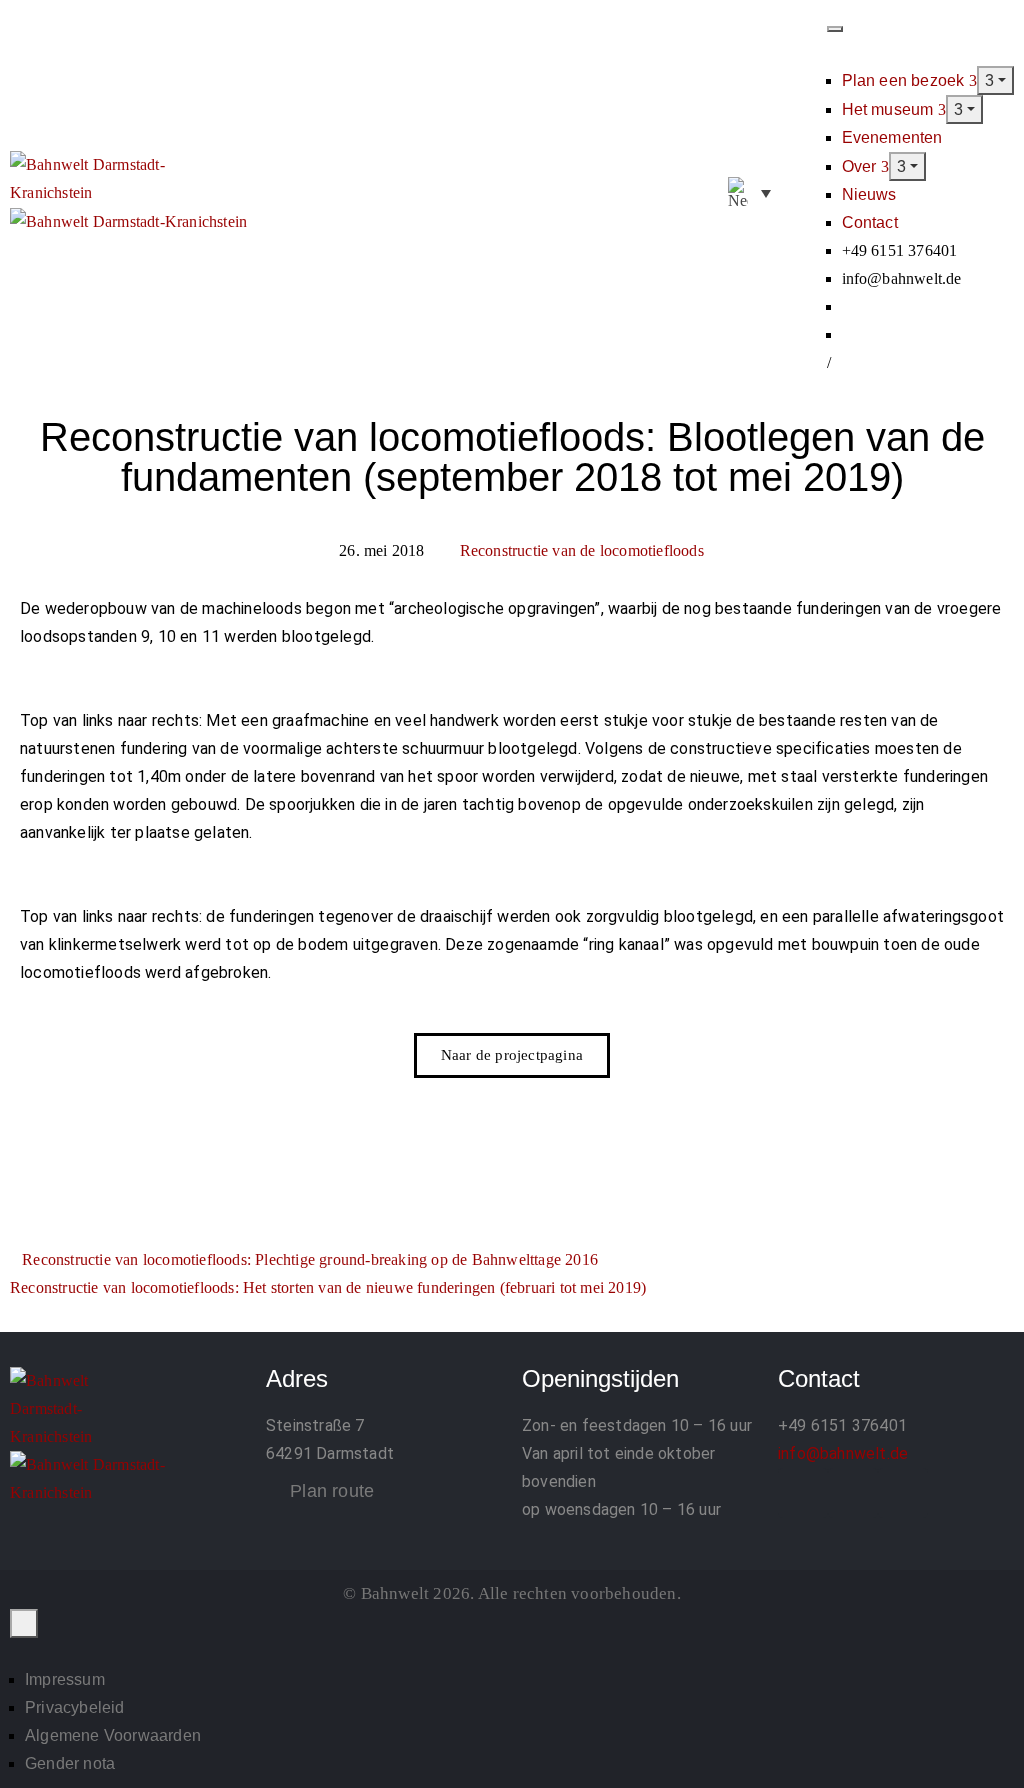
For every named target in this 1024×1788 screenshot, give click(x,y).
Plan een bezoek (905, 80)
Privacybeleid (75, 1707)
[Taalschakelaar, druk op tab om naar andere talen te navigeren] (749, 193)
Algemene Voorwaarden (113, 1735)
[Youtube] (903, 1493)
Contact (870, 222)
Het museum (890, 109)
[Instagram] (853, 1493)
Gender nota (70, 1763)
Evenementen (892, 137)
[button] (805, 194)
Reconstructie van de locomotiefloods (582, 550)
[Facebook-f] (803, 1493)
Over (861, 166)
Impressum (65, 1679)
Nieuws (869, 194)
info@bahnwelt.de (843, 1453)
